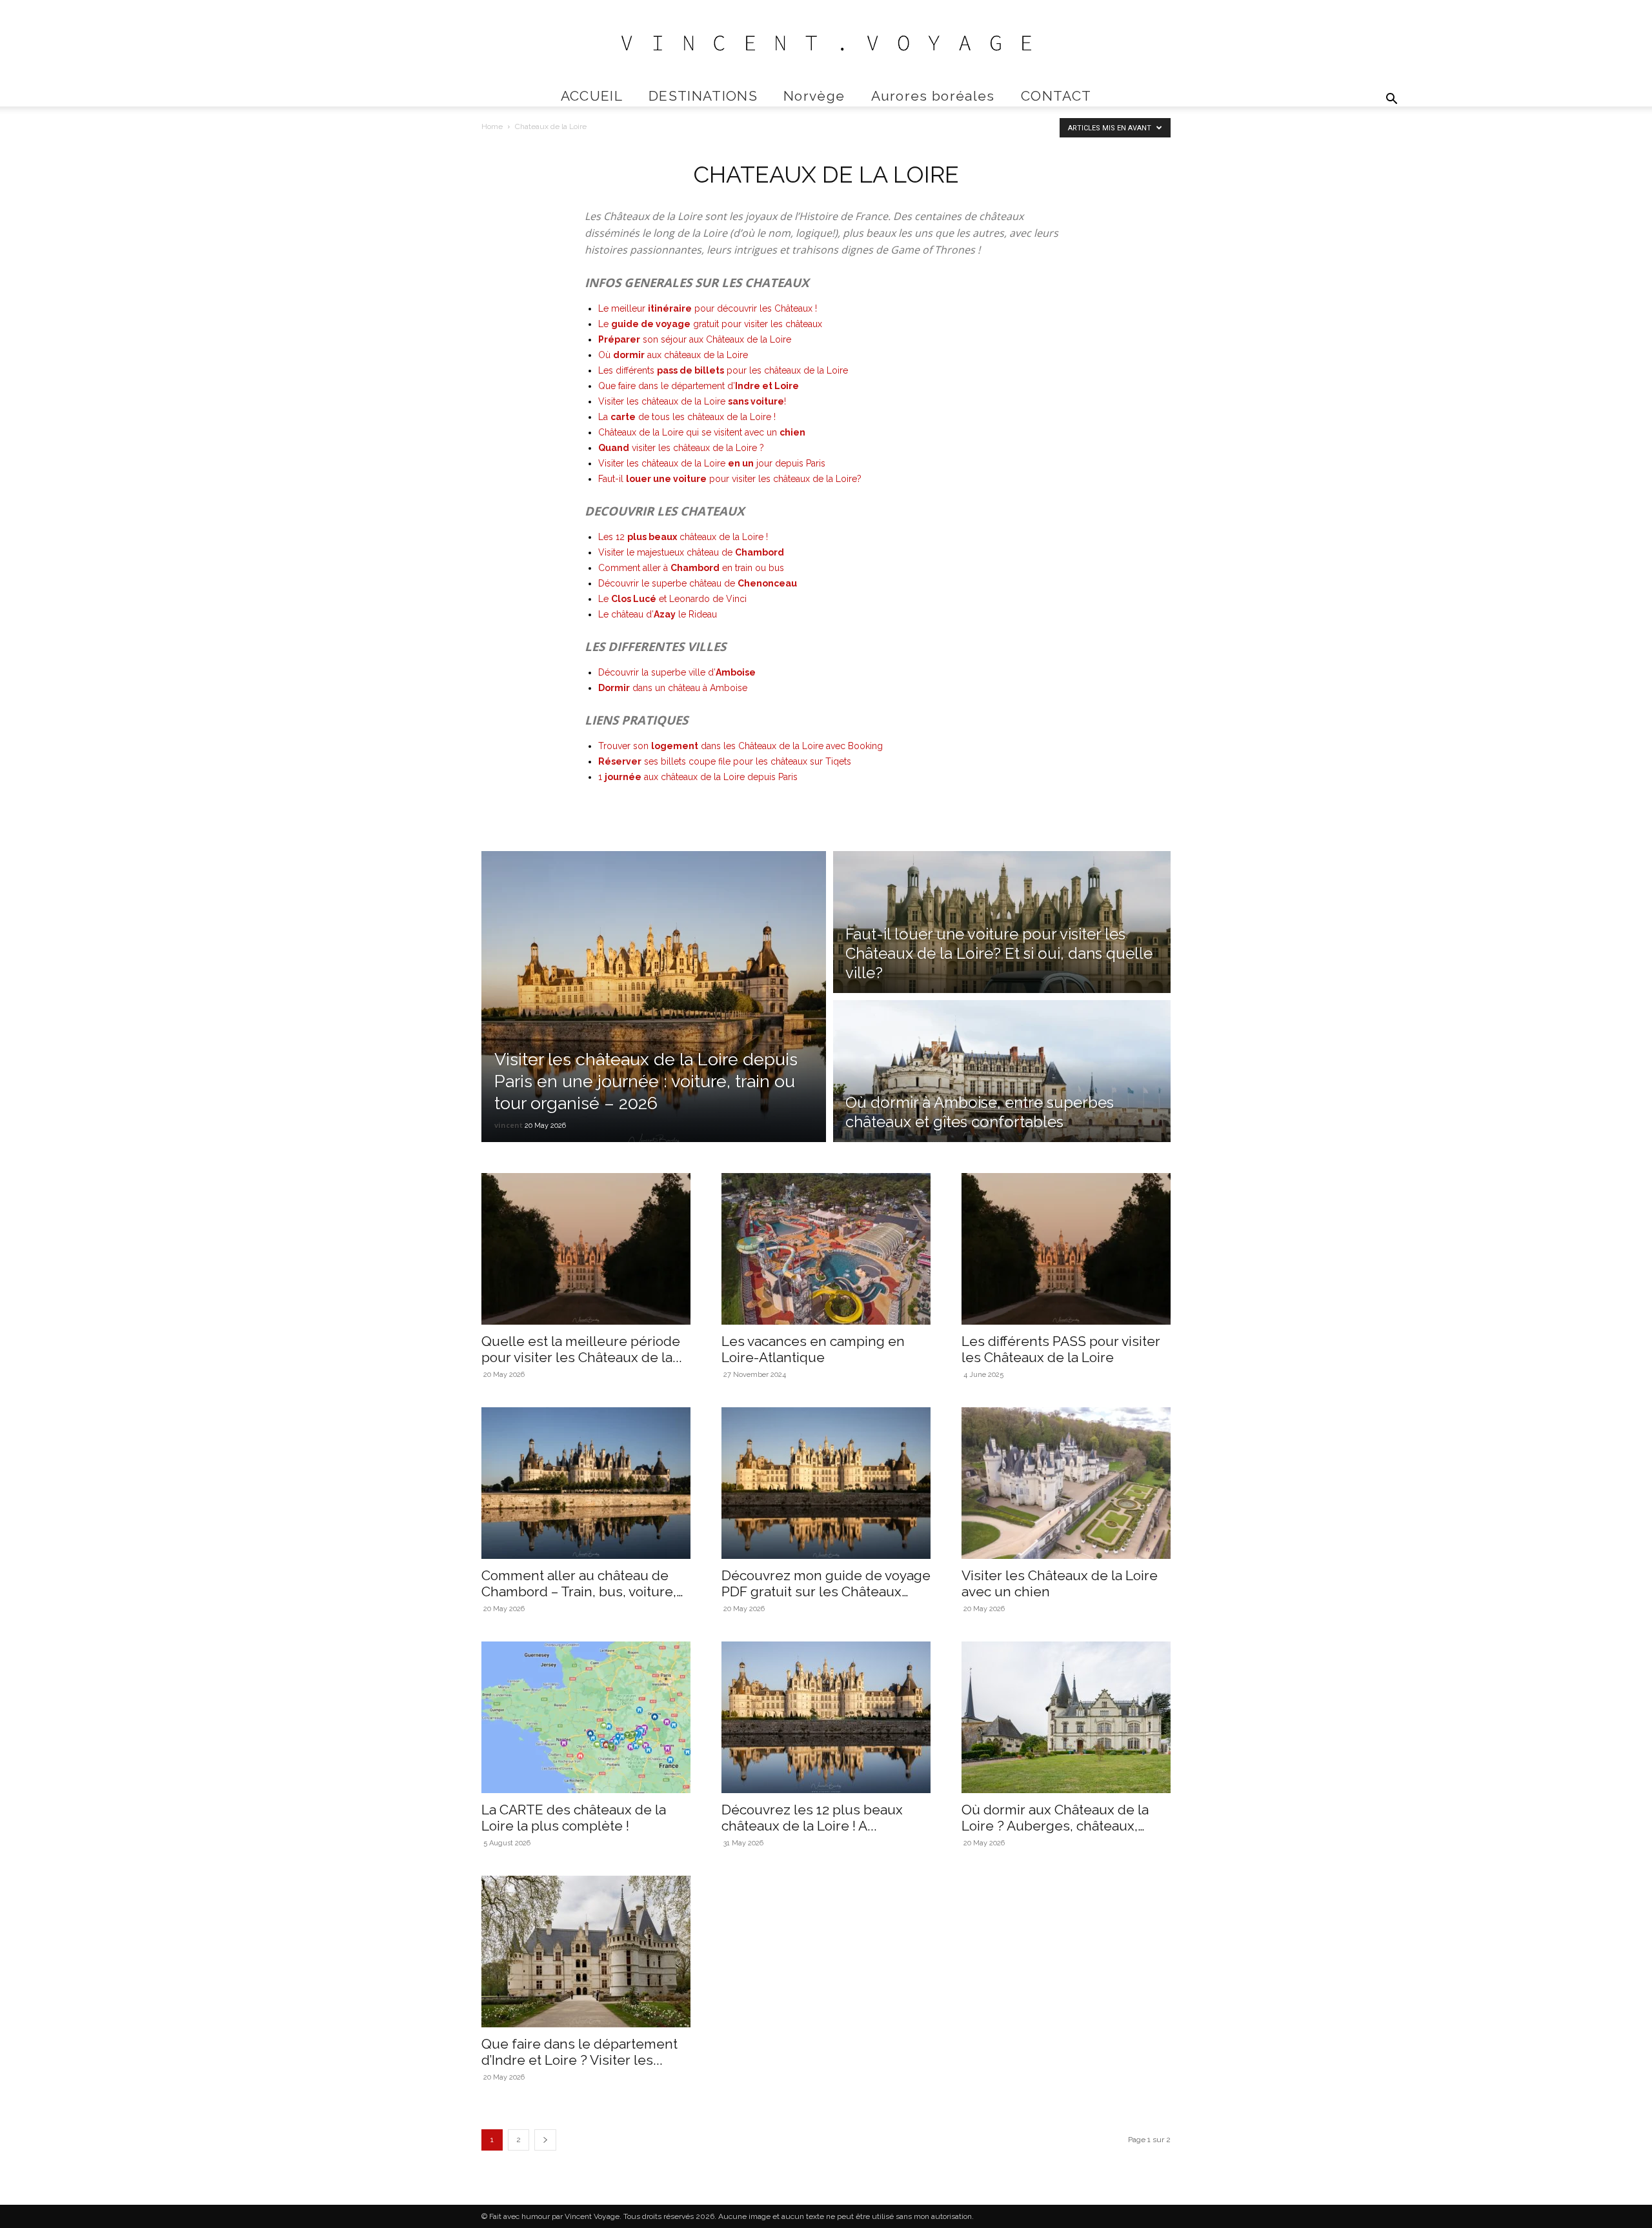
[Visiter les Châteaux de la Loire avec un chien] (1066, 1483)
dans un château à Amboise (673, 688)
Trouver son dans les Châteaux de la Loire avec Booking (740, 746)
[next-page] (545, 2140)
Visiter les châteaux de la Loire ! (692, 401)
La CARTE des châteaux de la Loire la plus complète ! (574, 1818)
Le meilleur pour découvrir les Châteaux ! (708, 308)
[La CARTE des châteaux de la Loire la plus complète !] (586, 1717)
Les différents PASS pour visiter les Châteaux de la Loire (1061, 1349)
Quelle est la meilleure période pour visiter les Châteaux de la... (582, 1349)
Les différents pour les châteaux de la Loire (723, 370)
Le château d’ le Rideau (658, 614)
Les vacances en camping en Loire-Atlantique (813, 1349)
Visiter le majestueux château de (691, 552)
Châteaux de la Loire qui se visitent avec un (702, 432)
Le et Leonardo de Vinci (672, 599)
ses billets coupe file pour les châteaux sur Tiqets (725, 761)
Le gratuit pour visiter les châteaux (710, 324)
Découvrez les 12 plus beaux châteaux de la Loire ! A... (812, 1818)
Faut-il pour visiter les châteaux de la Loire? (730, 479)
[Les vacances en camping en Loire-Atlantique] (826, 1249)
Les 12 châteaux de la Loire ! (683, 537)
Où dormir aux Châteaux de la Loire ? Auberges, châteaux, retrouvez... (1055, 1826)
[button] (1391, 100)
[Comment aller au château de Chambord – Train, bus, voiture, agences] (586, 1483)
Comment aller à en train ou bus (691, 568)
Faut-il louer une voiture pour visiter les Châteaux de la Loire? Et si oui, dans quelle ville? (999, 953)
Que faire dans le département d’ (699, 386)
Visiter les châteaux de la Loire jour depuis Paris (712, 463)
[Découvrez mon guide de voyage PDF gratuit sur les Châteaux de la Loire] (826, 1483)
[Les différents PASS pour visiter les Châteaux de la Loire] (1066, 1249)
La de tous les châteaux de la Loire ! (687, 417)
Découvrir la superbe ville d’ (677, 672)
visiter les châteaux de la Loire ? (682, 448)
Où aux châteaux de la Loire (673, 355)
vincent (509, 1125)
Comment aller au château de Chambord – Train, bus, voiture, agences (579, 1591)
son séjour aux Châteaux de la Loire (695, 339)
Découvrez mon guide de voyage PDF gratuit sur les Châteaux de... (826, 1591)
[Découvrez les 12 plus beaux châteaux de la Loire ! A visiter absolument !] (826, 1717)
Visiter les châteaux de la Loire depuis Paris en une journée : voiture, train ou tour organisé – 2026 (646, 1081)
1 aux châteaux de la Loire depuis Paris (698, 777)
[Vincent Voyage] (826, 43)
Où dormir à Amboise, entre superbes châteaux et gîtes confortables (980, 1112)
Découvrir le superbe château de (698, 583)
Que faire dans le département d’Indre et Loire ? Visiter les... (579, 2052)
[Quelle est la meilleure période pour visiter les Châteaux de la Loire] (586, 1249)
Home (492, 126)
